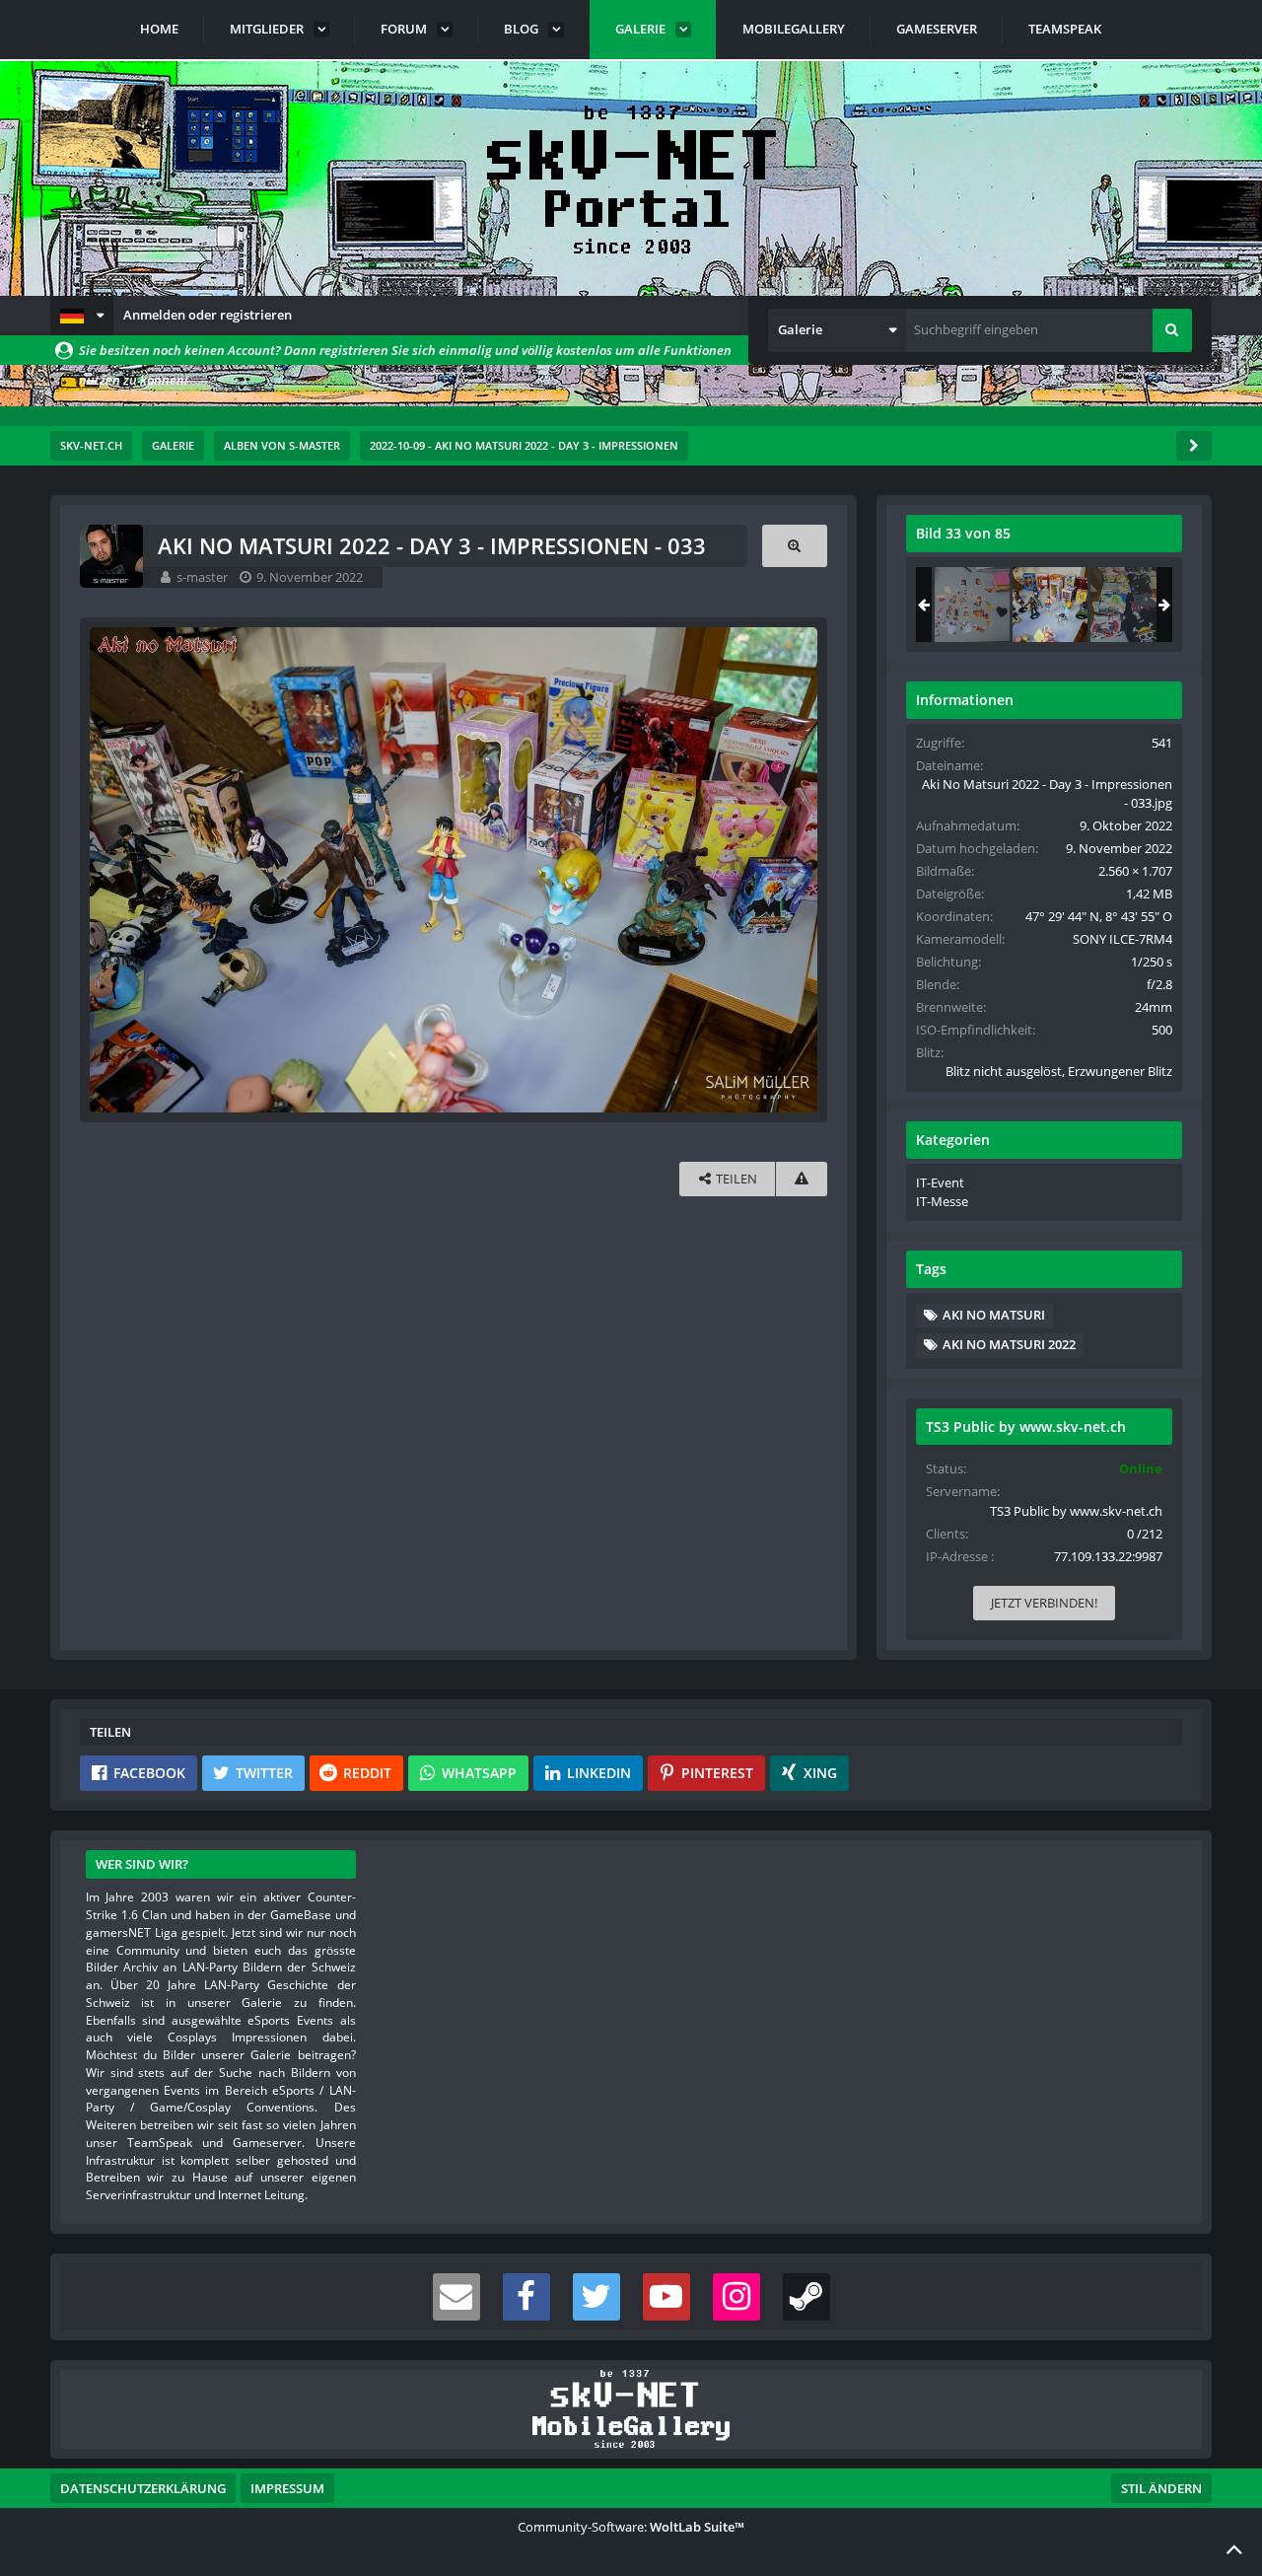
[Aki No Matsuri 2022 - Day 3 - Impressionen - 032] (972, 605)
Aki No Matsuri (994, 1315)
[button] (82, 316)
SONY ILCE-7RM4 (1122, 939)
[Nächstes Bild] (798, 870)
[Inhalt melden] (802, 1179)
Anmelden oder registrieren (208, 315)
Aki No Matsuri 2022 (1009, 1344)
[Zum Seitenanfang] (1234, 2548)
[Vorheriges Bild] (109, 870)
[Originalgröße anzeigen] (795, 546)
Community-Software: (631, 2527)
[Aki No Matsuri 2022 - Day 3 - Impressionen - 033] (1050, 605)
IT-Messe (942, 1201)
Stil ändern (1161, 2488)
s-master (202, 577)
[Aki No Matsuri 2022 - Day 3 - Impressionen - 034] (1128, 605)
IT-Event (940, 1182)
